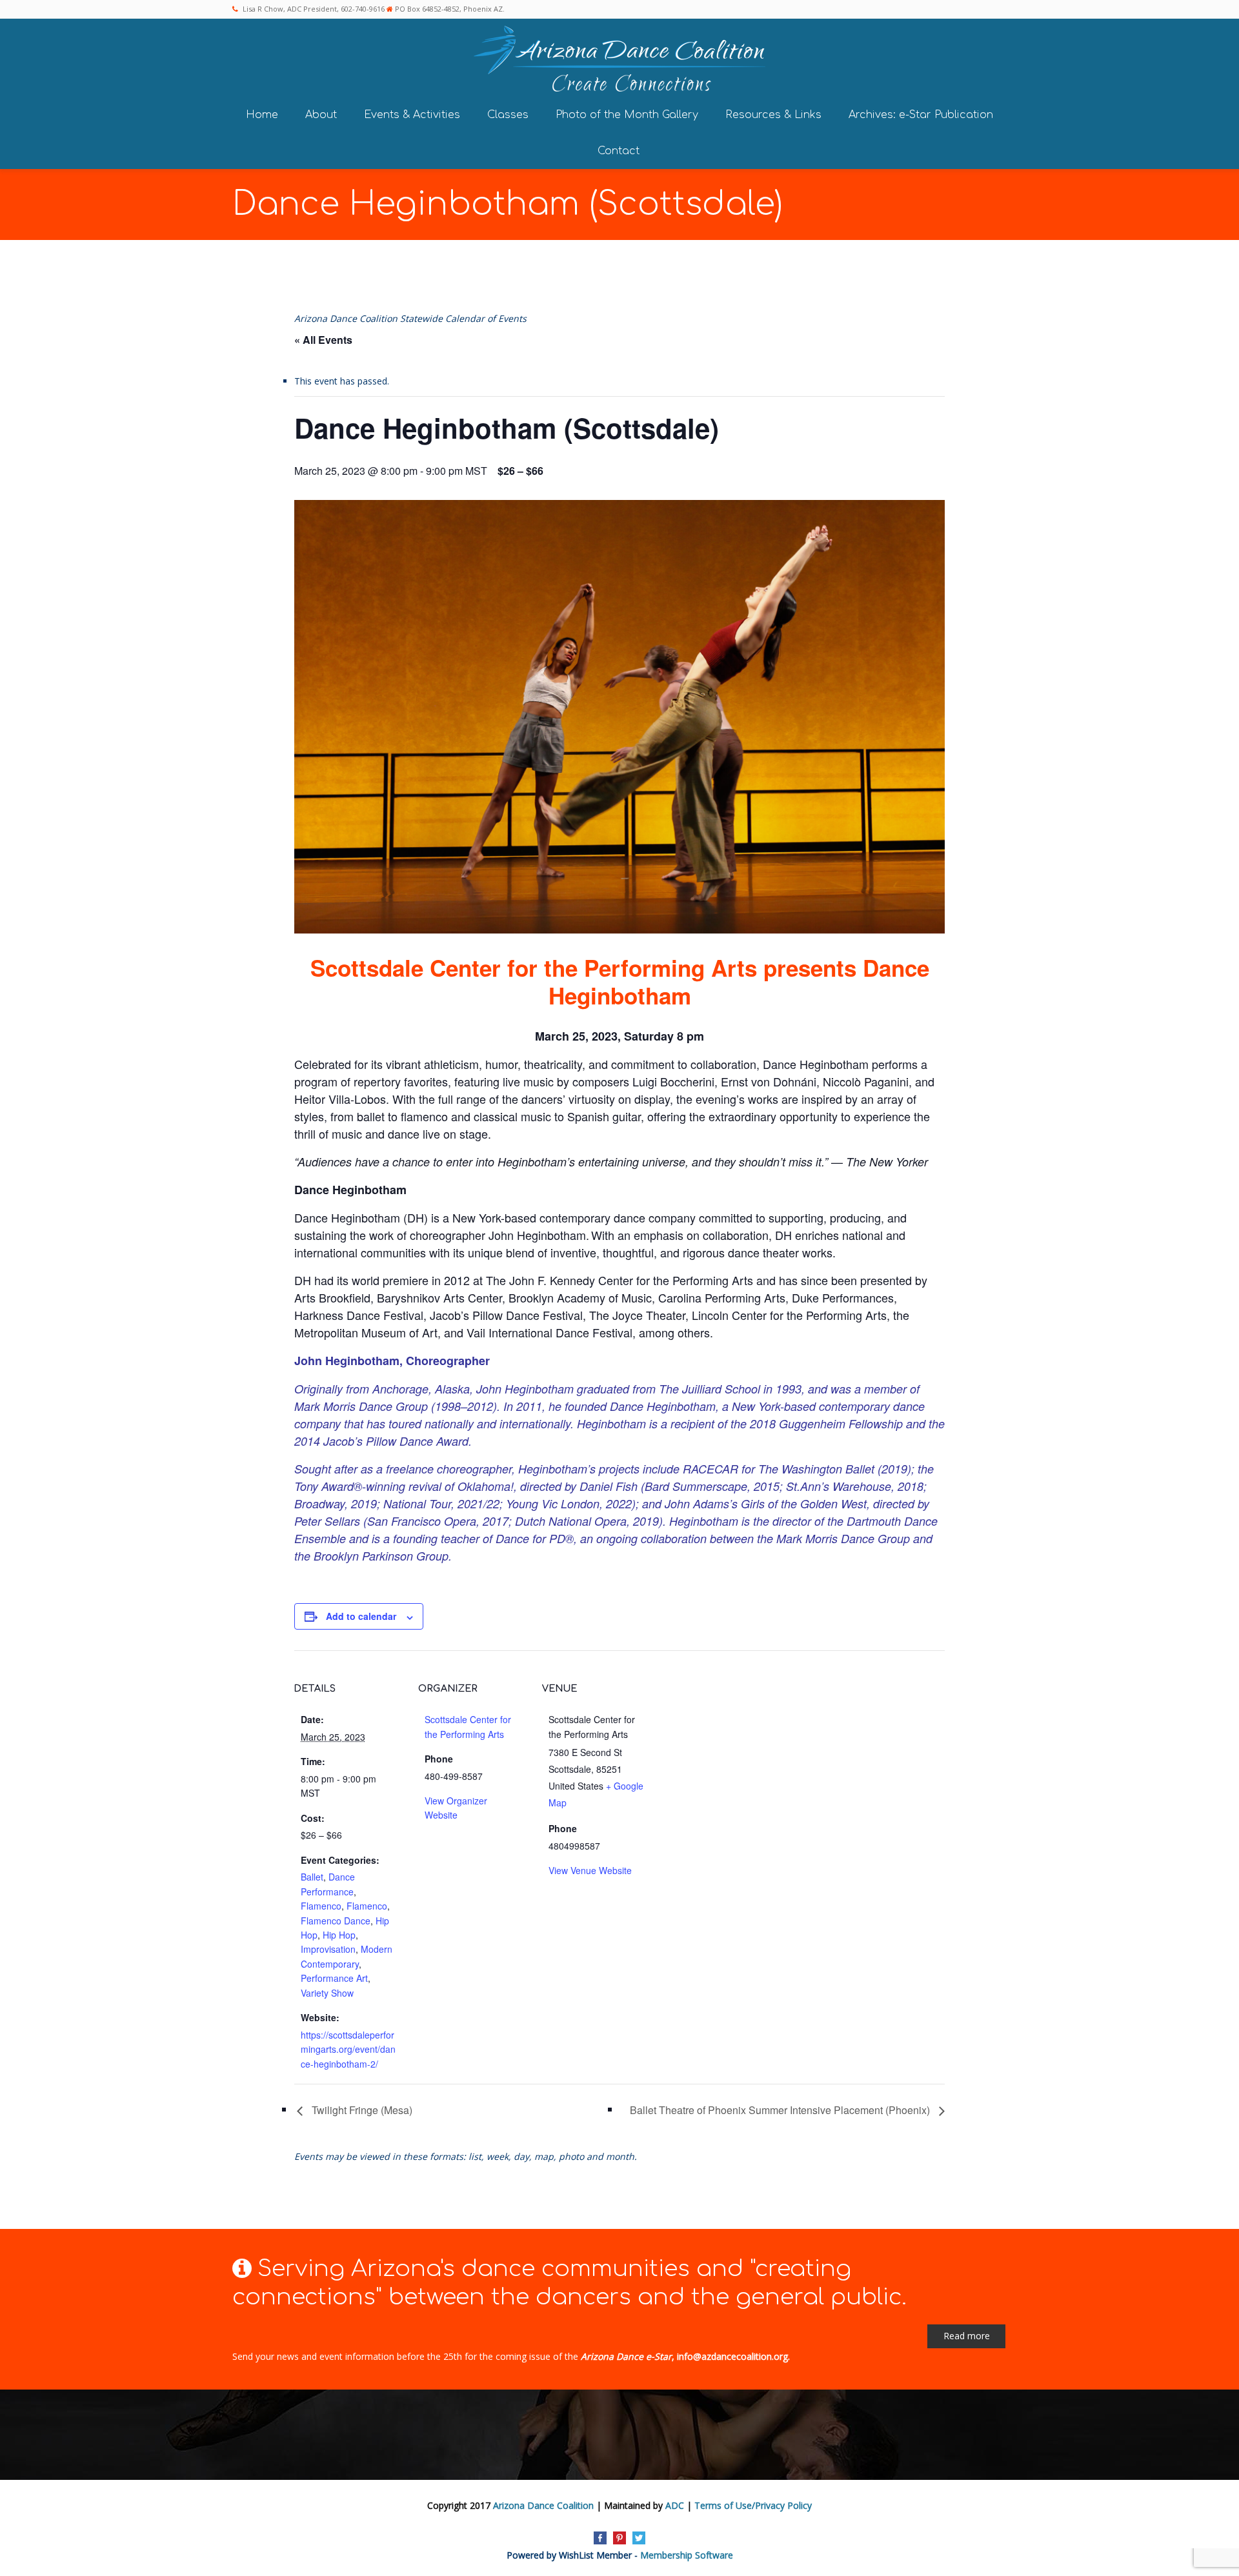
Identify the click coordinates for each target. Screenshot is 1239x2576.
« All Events (323, 340)
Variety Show (327, 1993)
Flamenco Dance (336, 1921)
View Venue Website (590, 1870)
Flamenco (321, 1906)
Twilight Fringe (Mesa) (361, 2110)
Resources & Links (773, 115)
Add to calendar (361, 1616)
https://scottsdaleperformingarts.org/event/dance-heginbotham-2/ (348, 2049)
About (321, 115)
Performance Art (334, 1978)
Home (262, 115)
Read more (967, 2336)
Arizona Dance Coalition (543, 2505)
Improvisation (328, 1949)
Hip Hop (339, 1935)
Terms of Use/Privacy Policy (753, 2505)
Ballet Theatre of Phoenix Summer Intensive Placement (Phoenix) (781, 2110)
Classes (508, 115)
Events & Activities (412, 115)
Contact (619, 151)
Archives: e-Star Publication (921, 115)
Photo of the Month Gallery (627, 115)
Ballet (312, 1877)
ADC (675, 2505)
